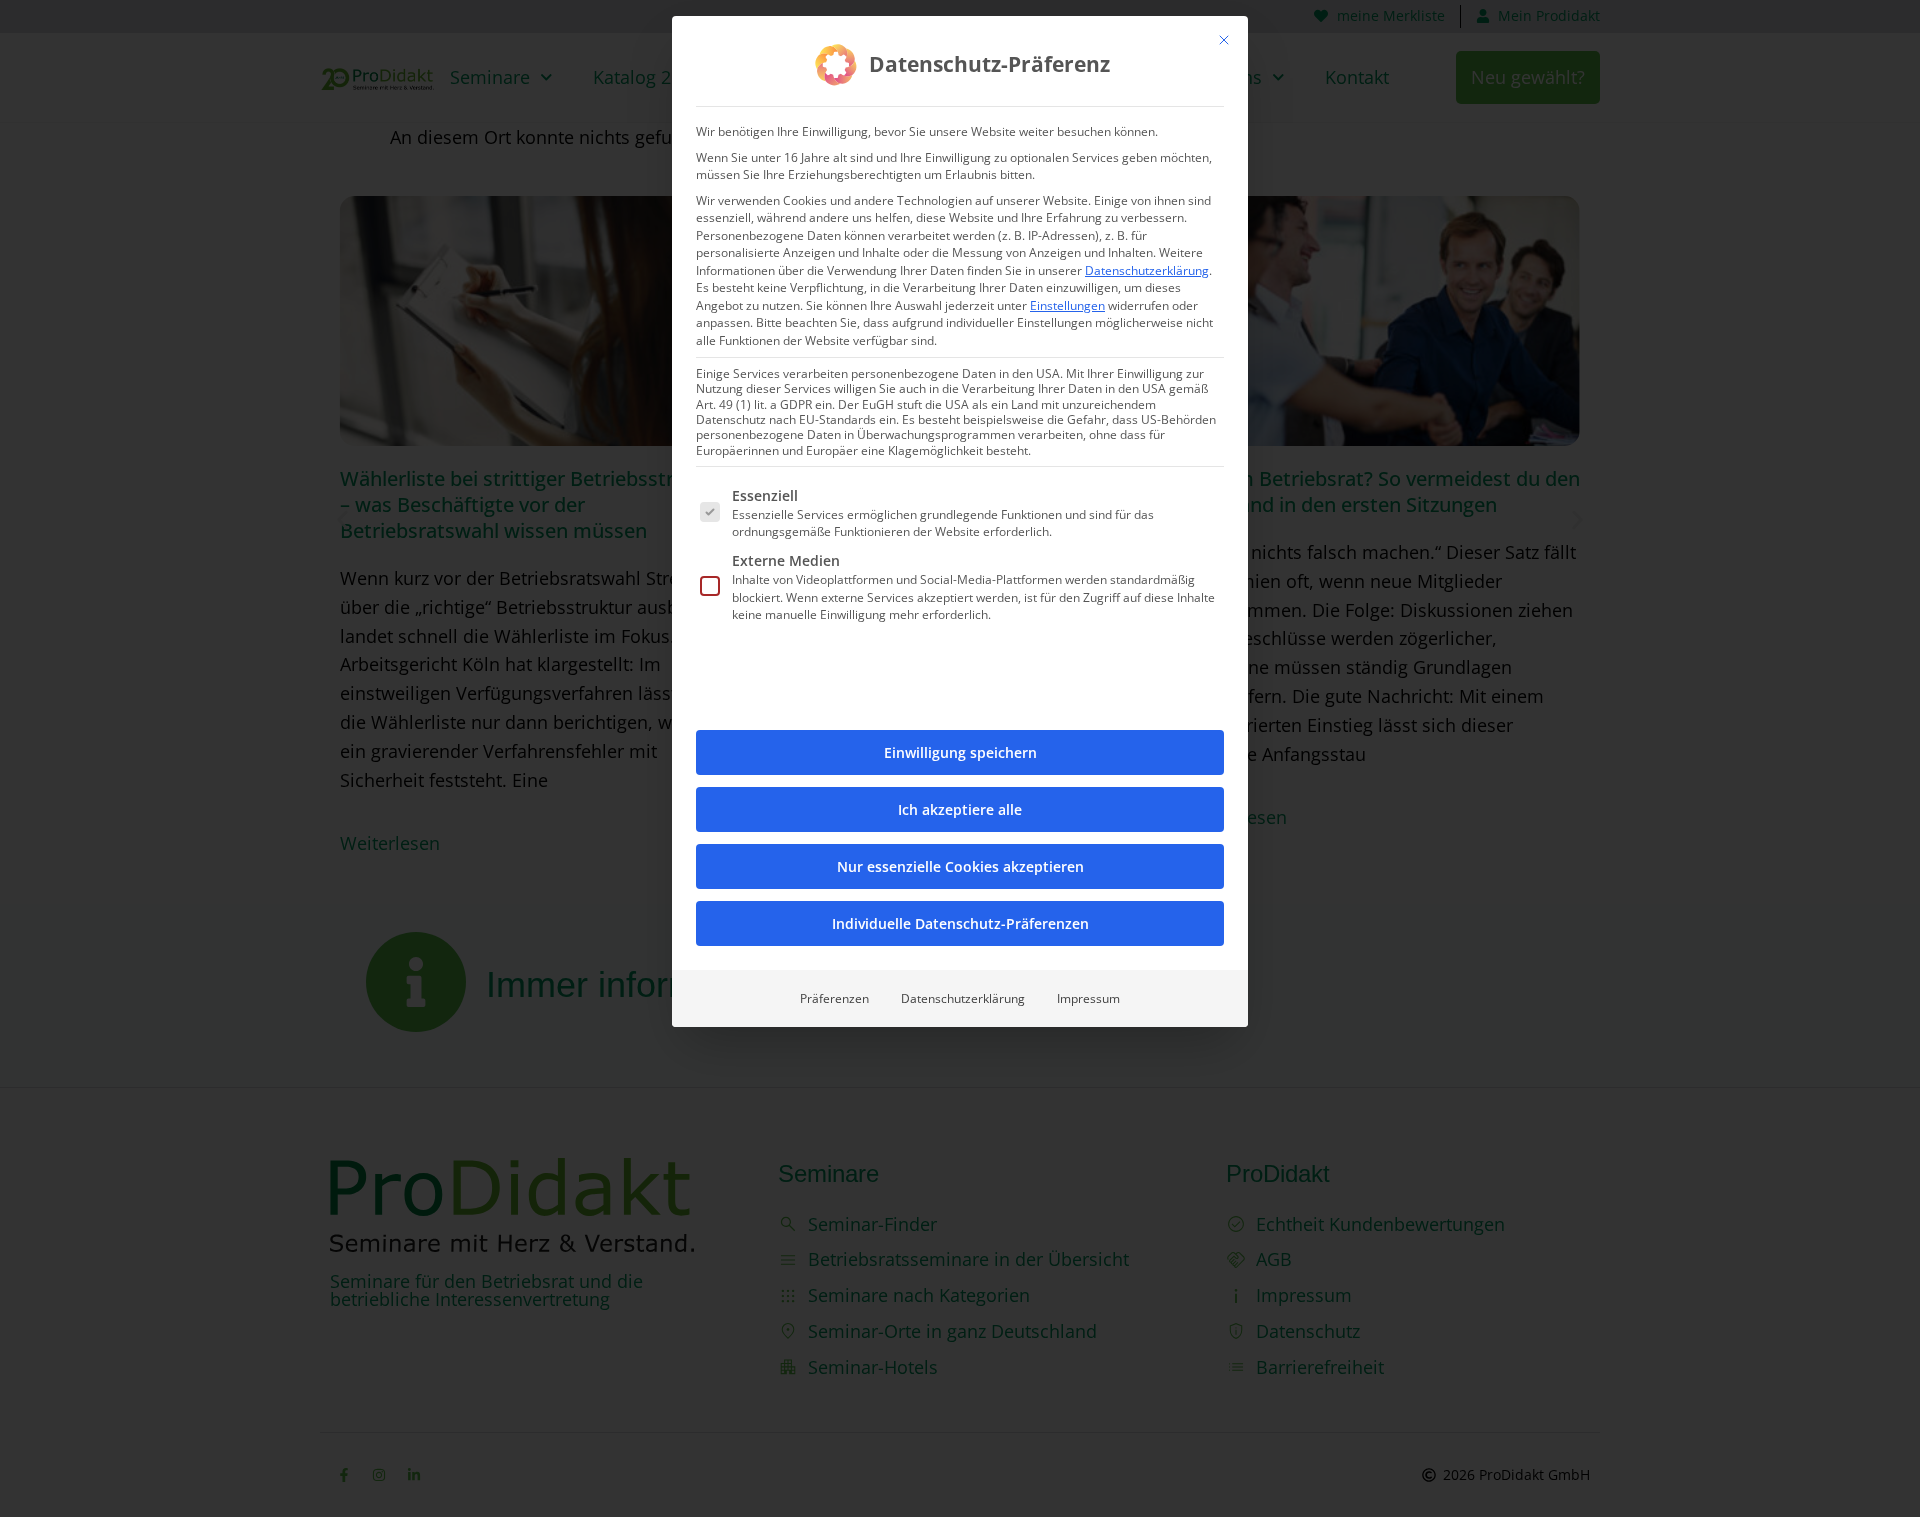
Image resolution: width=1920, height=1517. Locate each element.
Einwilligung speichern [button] (960, 752)
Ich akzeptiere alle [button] (960, 809)
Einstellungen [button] (1067, 305)
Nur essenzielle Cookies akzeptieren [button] (960, 866)
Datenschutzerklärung (1147, 270)
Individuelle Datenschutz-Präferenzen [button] (960, 923)
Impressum (1088, 998)
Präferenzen (834, 998)
